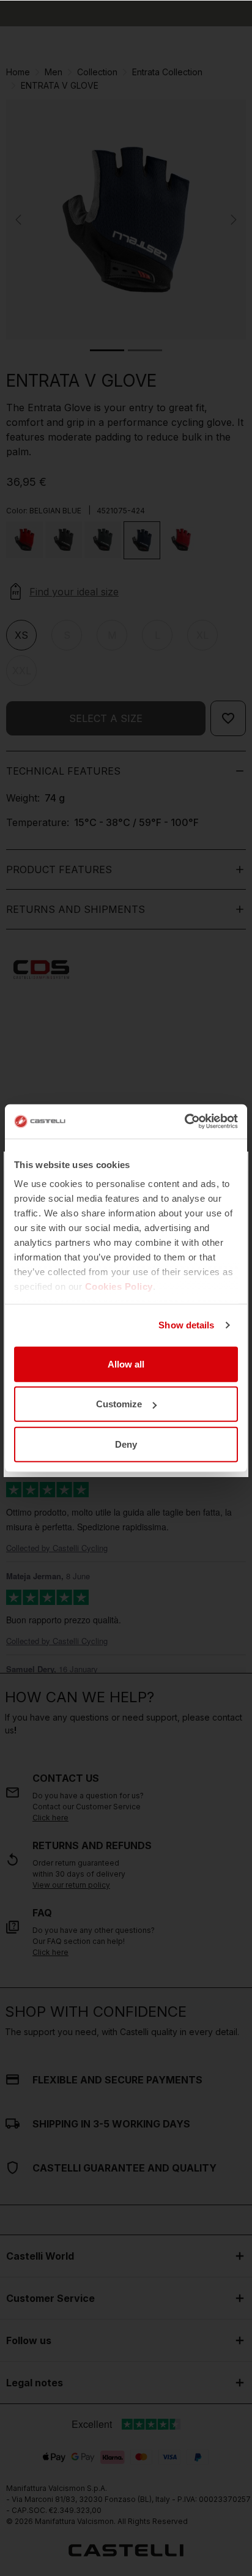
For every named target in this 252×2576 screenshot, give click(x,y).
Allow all (126, 1364)
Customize (119, 1404)
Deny (126, 1444)
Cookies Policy (119, 1286)
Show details (186, 1325)
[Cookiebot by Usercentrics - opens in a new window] (184, 1122)
